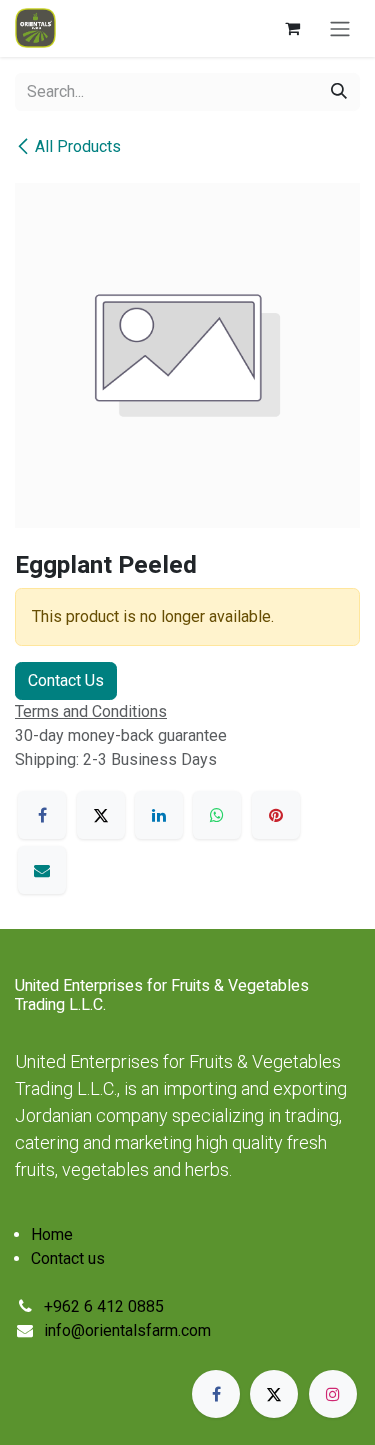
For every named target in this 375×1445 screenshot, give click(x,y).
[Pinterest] (276, 815)
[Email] (42, 870)
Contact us (68, 1258)
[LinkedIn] (159, 815)
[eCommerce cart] (292, 28)
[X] (101, 815)
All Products (78, 146)
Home (52, 1234)
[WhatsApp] (217, 815)
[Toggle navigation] (340, 28)
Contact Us (66, 680)
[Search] (339, 92)
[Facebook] (42, 815)
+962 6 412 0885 (104, 1306)
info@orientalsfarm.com (127, 1330)
